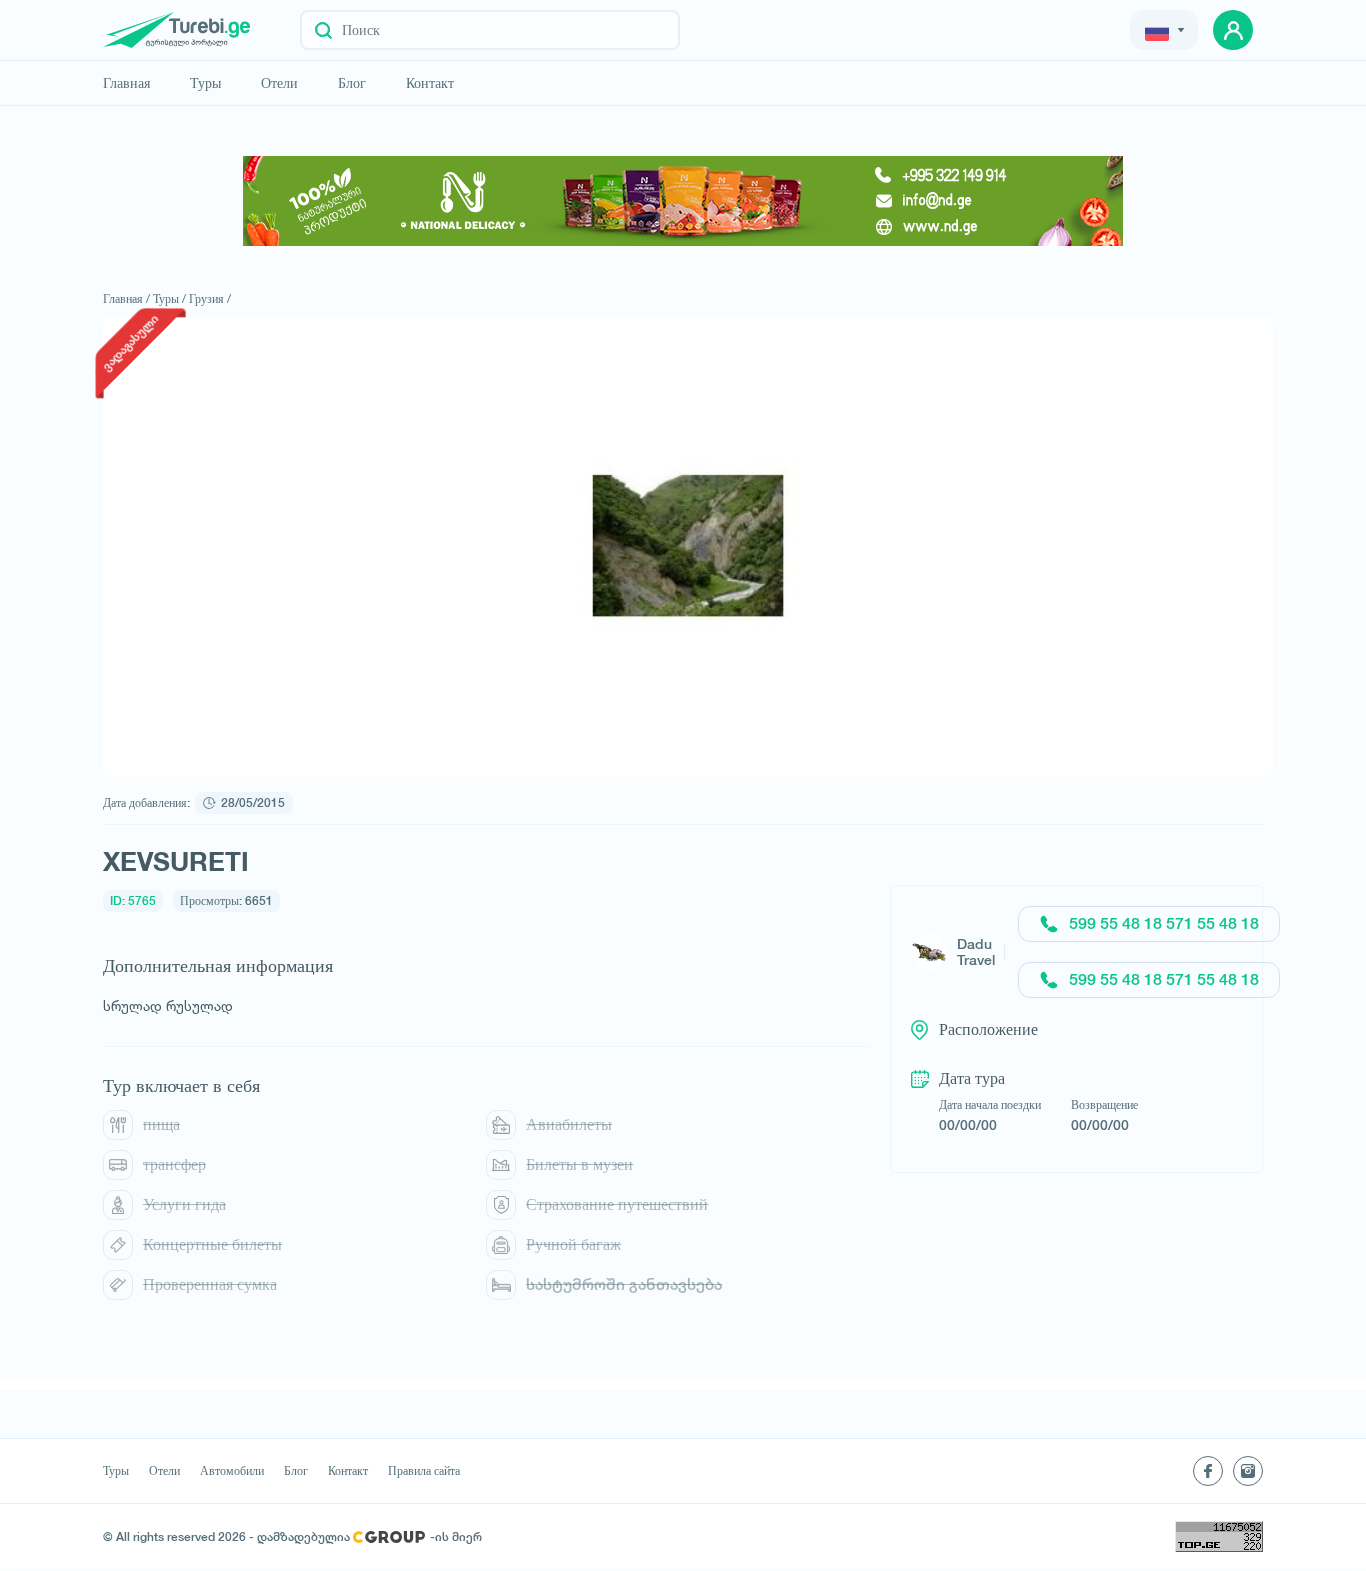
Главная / (126, 298)
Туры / (169, 298)
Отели (279, 83)
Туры (205, 83)
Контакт (430, 83)
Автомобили (232, 1471)
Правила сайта (424, 1471)
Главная (126, 83)
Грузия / (210, 298)
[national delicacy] (683, 201)
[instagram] (1248, 1471)
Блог (352, 83)
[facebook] (1208, 1471)
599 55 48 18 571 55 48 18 (1164, 923)
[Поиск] (323, 30)
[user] (1233, 30)
